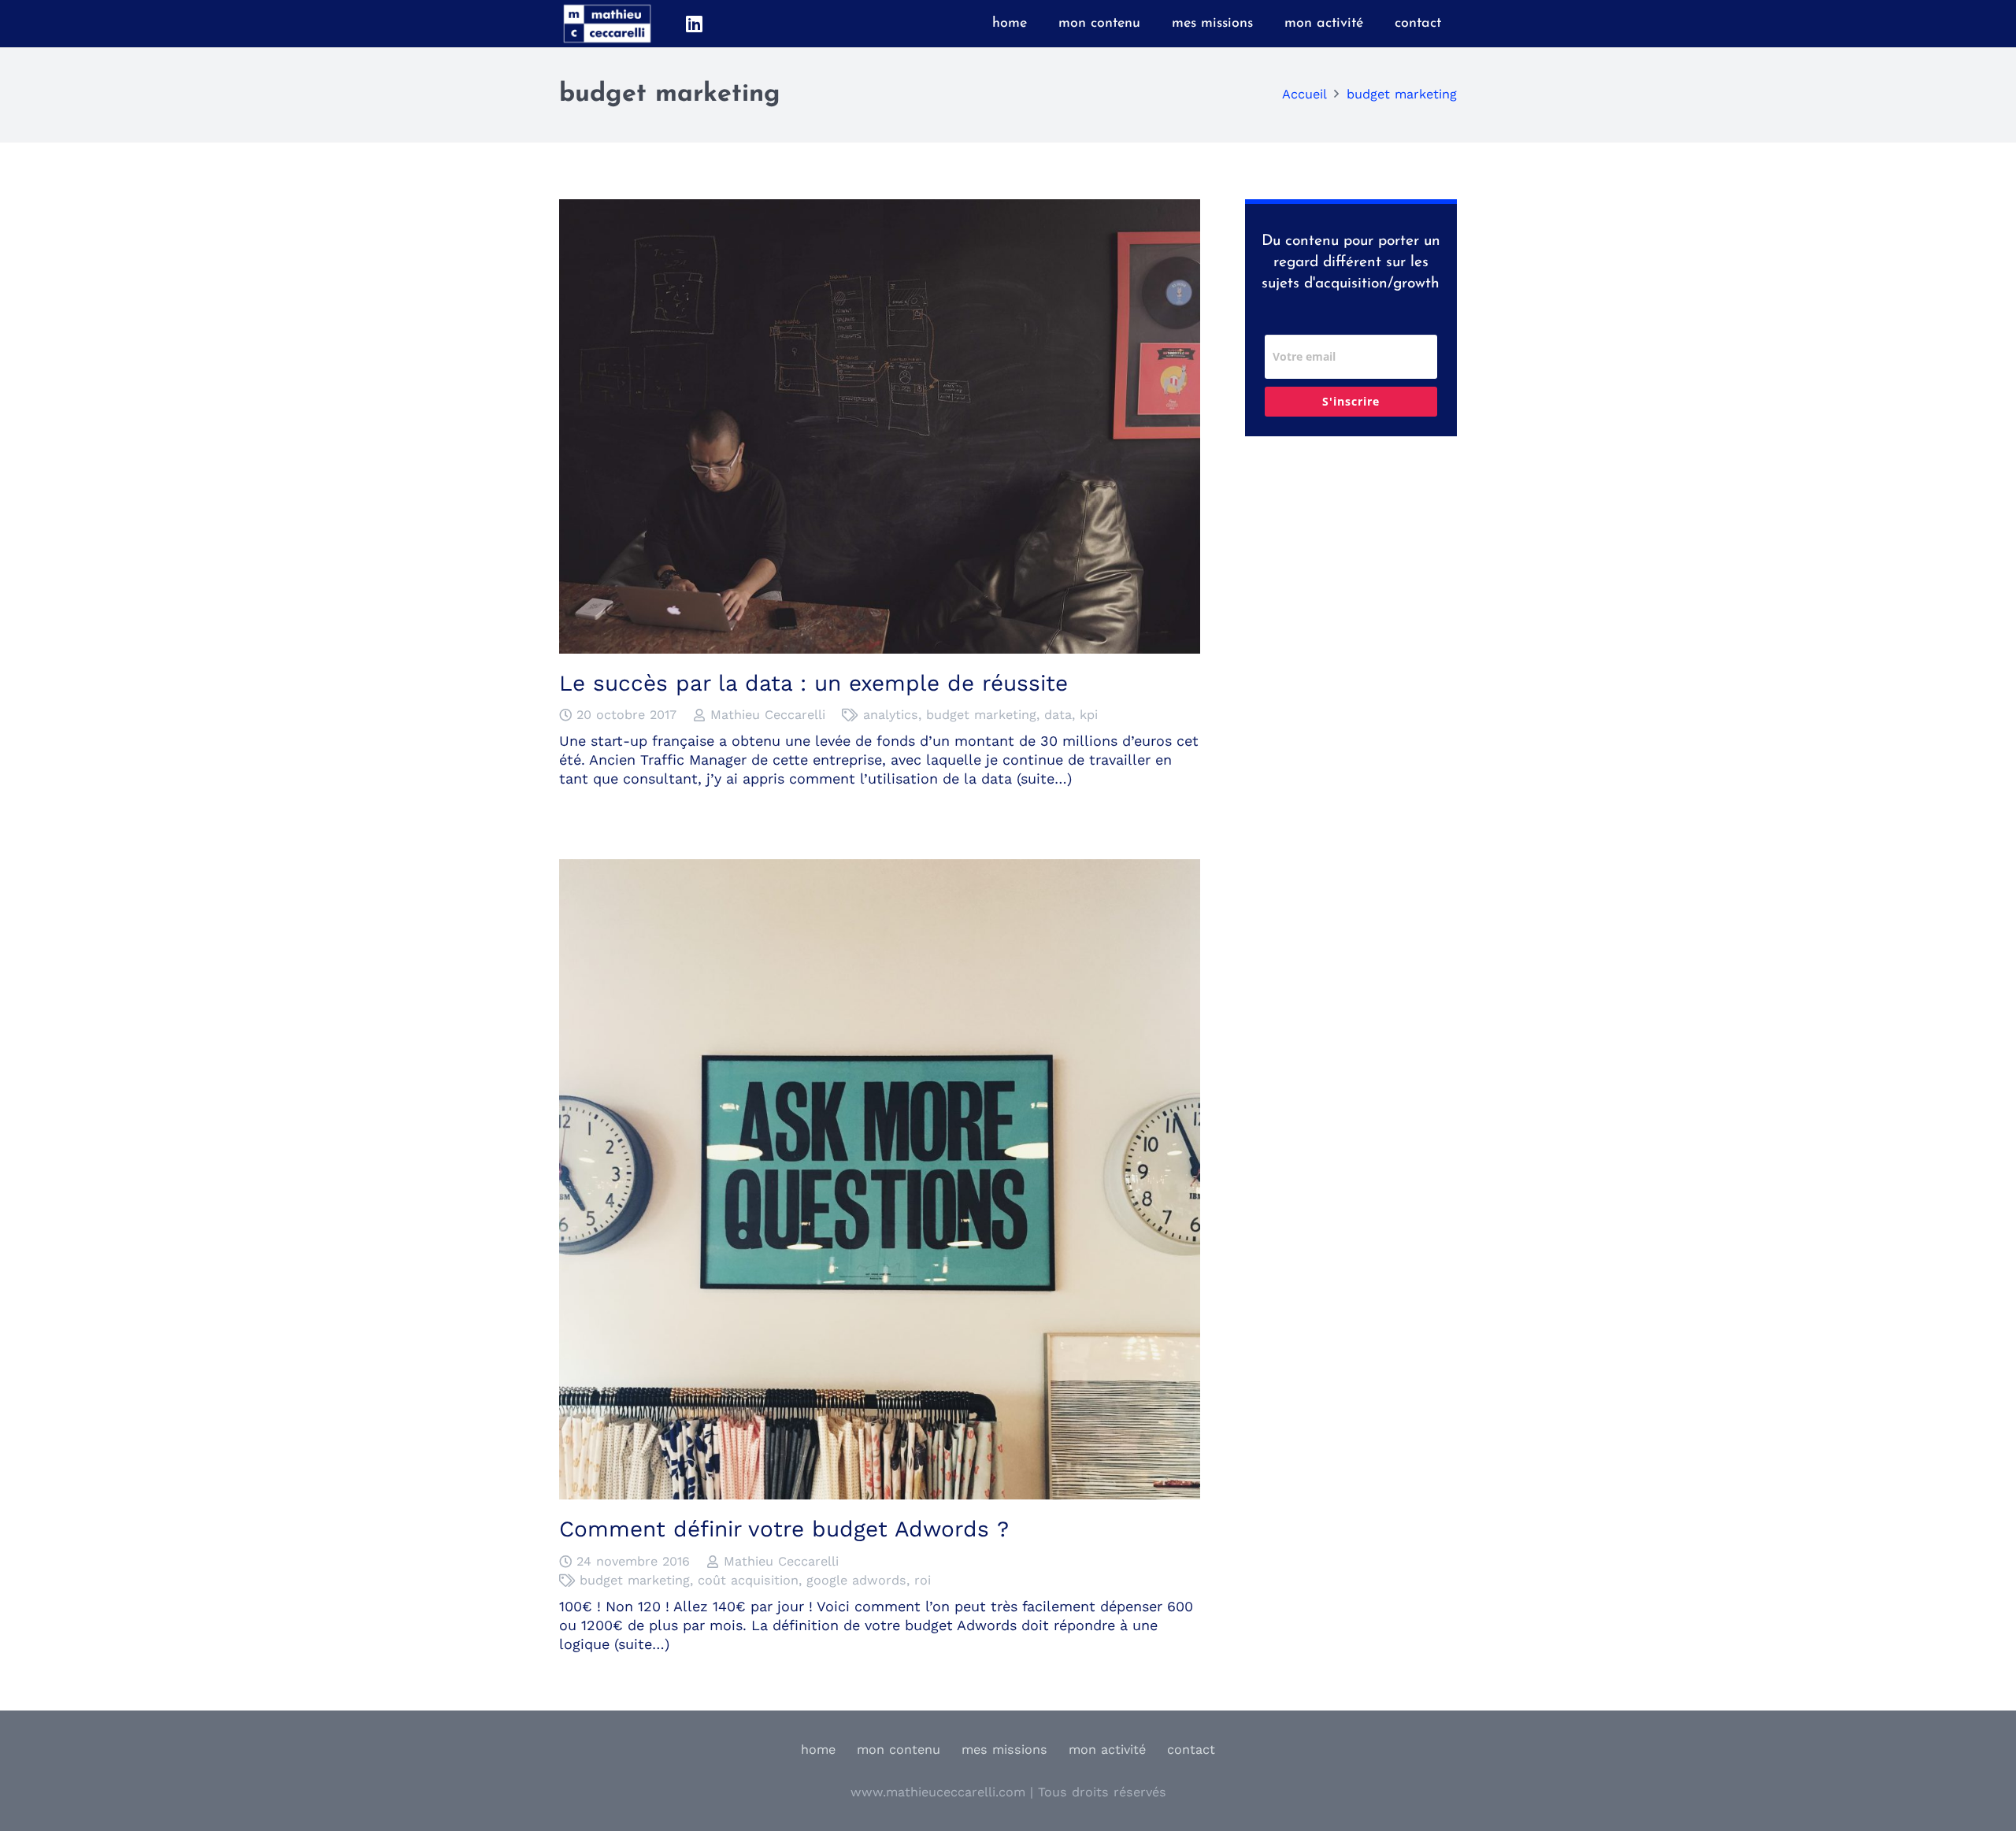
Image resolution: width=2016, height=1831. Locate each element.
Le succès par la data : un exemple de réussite (813, 683)
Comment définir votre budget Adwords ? (784, 1529)
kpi (1089, 715)
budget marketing (981, 715)
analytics (891, 715)
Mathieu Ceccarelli (768, 715)
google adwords (856, 1580)
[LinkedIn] (694, 24)
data (1058, 715)
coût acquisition (748, 1580)
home (818, 1749)
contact (1191, 1749)
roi (923, 1580)
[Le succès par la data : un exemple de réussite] (880, 208)
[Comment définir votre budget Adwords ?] (880, 868)
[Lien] (607, 24)
